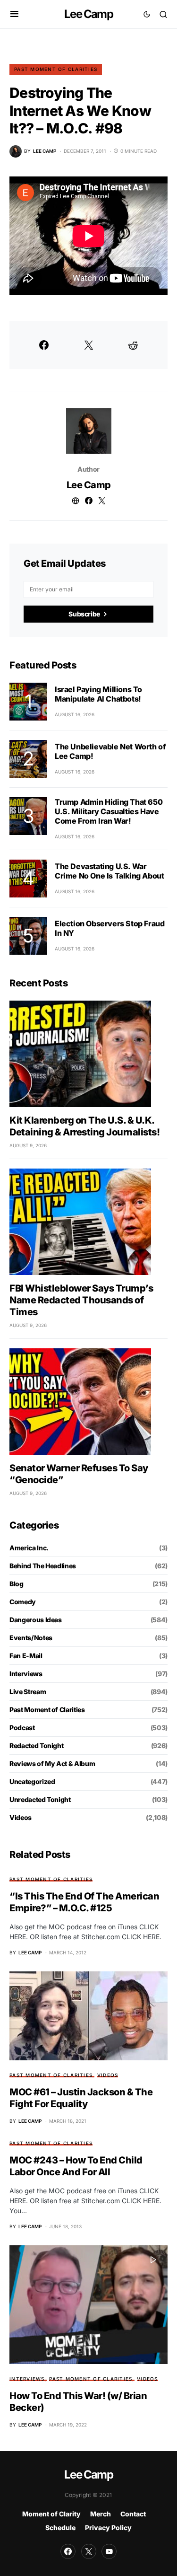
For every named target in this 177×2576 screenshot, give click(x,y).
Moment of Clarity (51, 2514)
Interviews (26, 1674)
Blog (17, 1584)
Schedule (60, 2528)
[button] (14, 14)
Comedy (23, 1602)
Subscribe (84, 614)
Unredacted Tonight (40, 1799)
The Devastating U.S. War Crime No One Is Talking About (109, 871)
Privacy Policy (108, 2528)
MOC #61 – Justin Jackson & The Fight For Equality (81, 2098)
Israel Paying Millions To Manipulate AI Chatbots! (98, 694)
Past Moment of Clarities (56, 69)
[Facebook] (68, 2551)
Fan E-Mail (26, 1656)
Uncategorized (32, 1781)
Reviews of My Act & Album (52, 1763)
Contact (133, 2514)
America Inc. (29, 1548)
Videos (21, 1817)
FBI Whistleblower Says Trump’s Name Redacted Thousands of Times (81, 1300)
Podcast (22, 1728)
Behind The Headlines (43, 1566)
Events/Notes (31, 1638)
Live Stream (28, 1692)
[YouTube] (109, 2551)
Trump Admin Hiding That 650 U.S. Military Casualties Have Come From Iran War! (109, 811)
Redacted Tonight (36, 1745)
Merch (101, 2514)
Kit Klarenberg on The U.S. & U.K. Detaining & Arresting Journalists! (84, 1126)
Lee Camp (88, 14)
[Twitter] (89, 2551)
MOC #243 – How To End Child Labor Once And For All (76, 2166)
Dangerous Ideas (36, 1620)
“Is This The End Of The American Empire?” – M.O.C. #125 (84, 1902)
